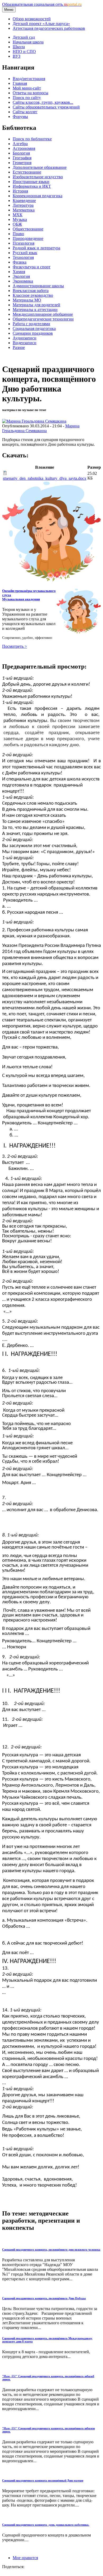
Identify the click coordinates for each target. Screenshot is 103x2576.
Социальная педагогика (34, 328)
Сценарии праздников (33, 333)
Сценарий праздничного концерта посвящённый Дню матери (43, 2480)
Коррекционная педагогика (38, 196)
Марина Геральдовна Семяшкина (41, 428)
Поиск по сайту (27, 98)
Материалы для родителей (36, 305)
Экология (21, 276)
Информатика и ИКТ (32, 186)
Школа (19, 47)
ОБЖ (17, 224)
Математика (24, 210)
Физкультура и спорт (32, 267)
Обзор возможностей (32, 19)
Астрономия (24, 148)
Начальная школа (28, 42)
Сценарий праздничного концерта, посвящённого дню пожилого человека (51, 2249)
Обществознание (28, 229)
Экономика (23, 281)
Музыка (20, 219)
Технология (23, 257)
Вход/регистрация (29, 79)
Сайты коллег (25, 112)
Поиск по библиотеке (32, 139)
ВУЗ (17, 56)
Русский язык (25, 253)
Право (18, 234)
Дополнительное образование (40, 167)
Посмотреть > (15, 646)
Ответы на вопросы (31, 93)
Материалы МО (27, 300)
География (22, 158)
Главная (20, 83)
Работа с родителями (31, 324)
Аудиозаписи (25, 338)
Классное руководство (33, 295)
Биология (21, 153)
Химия (19, 272)
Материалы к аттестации (35, 310)
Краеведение (24, 201)
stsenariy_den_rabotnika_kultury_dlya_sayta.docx (45, 478)
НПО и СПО (24, 51)
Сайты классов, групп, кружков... (43, 102)
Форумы (20, 117)
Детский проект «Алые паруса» (41, 24)
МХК (18, 215)
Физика (20, 262)
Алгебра (20, 144)
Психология (24, 243)
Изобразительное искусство (38, 177)
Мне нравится (25, 2558)
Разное (19, 347)
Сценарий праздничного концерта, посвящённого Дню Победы (44, 2298)
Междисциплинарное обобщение (43, 314)
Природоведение (28, 238)
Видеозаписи (25, 343)
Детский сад (24, 37)
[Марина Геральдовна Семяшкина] (34, 421)
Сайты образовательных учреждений (46, 107)
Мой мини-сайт (27, 88)
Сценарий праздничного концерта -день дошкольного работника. (46, 2525)
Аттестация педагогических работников (49, 28)
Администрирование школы (38, 286)
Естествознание (27, 172)
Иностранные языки (31, 182)
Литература (23, 205)
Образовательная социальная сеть (42, 4)
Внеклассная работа (31, 291)
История (20, 191)
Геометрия (22, 163)
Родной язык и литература (36, 248)
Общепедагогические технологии (43, 319)
